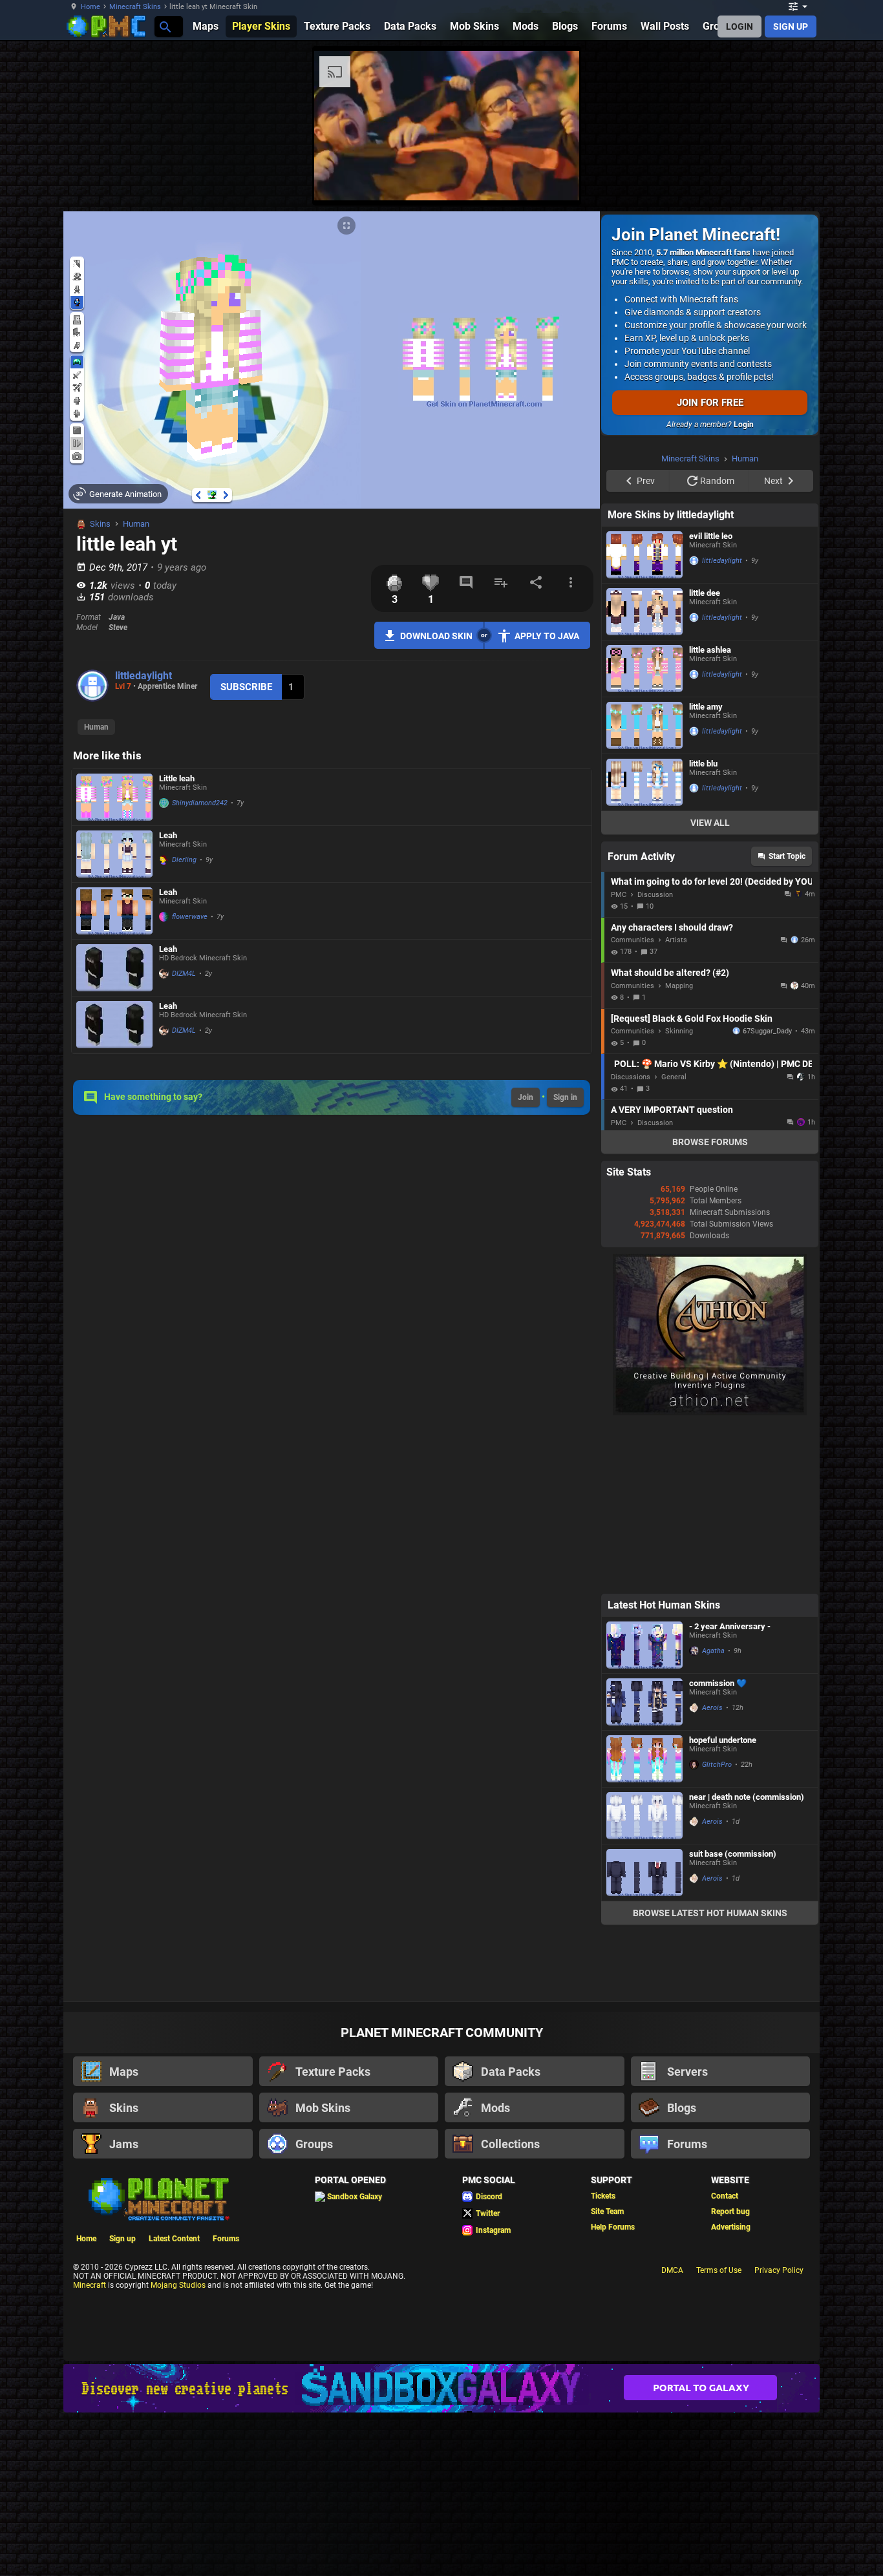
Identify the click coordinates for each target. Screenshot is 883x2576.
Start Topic (787, 856)
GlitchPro (717, 1765)
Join (526, 1097)
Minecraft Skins (135, 7)
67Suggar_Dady (767, 1031)
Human (136, 524)
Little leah (177, 778)
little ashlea (710, 650)
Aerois (712, 1708)
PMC (619, 895)
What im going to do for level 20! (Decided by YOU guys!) (711, 882)
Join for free (710, 403)
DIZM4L (184, 974)
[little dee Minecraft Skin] (644, 612)
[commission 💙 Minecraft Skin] (644, 1702)
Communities (633, 940)
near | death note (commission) (747, 1797)
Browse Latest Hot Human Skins (710, 1913)
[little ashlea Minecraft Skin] (644, 669)
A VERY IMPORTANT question (672, 1110)
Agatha (713, 1651)
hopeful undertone (723, 1740)
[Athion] (710, 1413)
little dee (705, 593)
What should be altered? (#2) (670, 973)
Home (90, 7)
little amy (706, 707)
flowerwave (190, 917)
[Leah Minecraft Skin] (114, 854)
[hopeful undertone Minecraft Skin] (644, 1759)
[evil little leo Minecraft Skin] (644, 555)
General (674, 1077)
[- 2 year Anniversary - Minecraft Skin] (644, 1645)
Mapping (679, 986)
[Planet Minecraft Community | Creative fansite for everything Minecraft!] (158, 2198)
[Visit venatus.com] (554, 180)
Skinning (679, 1031)
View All (710, 823)
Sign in (565, 1097)
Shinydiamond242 (200, 803)
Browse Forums (710, 1142)
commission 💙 (718, 1683)
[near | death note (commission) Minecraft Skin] (644, 1816)
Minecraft (90, 2285)
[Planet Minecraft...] (165, 26)
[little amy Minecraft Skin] (644, 725)
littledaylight (144, 676)
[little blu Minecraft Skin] (644, 782)
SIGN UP (791, 26)
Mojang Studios (178, 2285)
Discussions (631, 1077)
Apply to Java (547, 636)
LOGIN (739, 26)
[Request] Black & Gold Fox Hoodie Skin (692, 1019)
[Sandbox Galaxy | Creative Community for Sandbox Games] (441, 2388)
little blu (703, 764)
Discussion (655, 895)
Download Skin (436, 636)
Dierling (184, 860)
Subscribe (246, 687)
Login (744, 425)
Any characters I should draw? (672, 927)
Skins (100, 524)
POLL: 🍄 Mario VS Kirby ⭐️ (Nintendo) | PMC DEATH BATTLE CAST (713, 1064)
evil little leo (711, 536)
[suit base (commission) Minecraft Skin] (644, 1873)
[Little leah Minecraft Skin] (114, 797)
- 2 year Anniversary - (730, 1626)
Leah (168, 835)
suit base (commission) (733, 1854)
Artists (676, 940)
